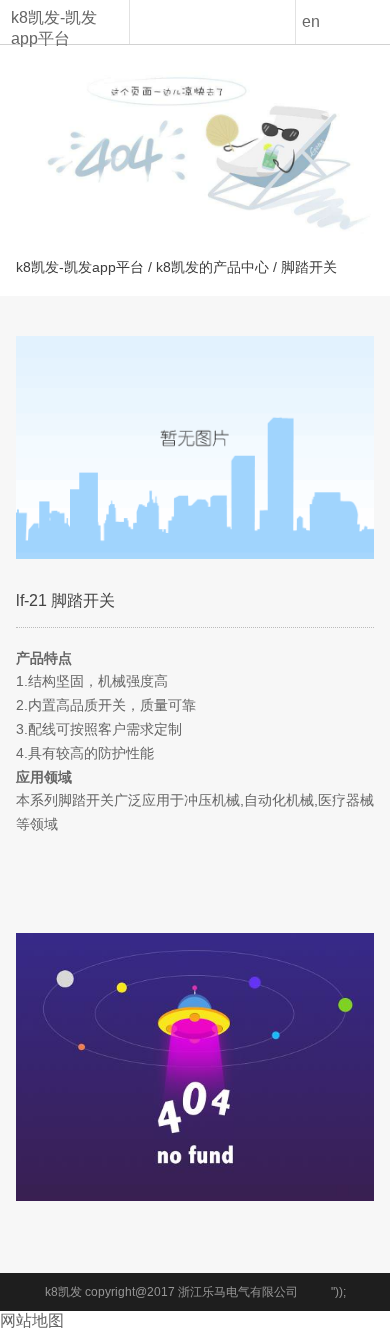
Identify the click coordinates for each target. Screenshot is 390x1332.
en (311, 21)
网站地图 (32, 1320)
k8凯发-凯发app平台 (54, 28)
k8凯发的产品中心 (212, 267)
